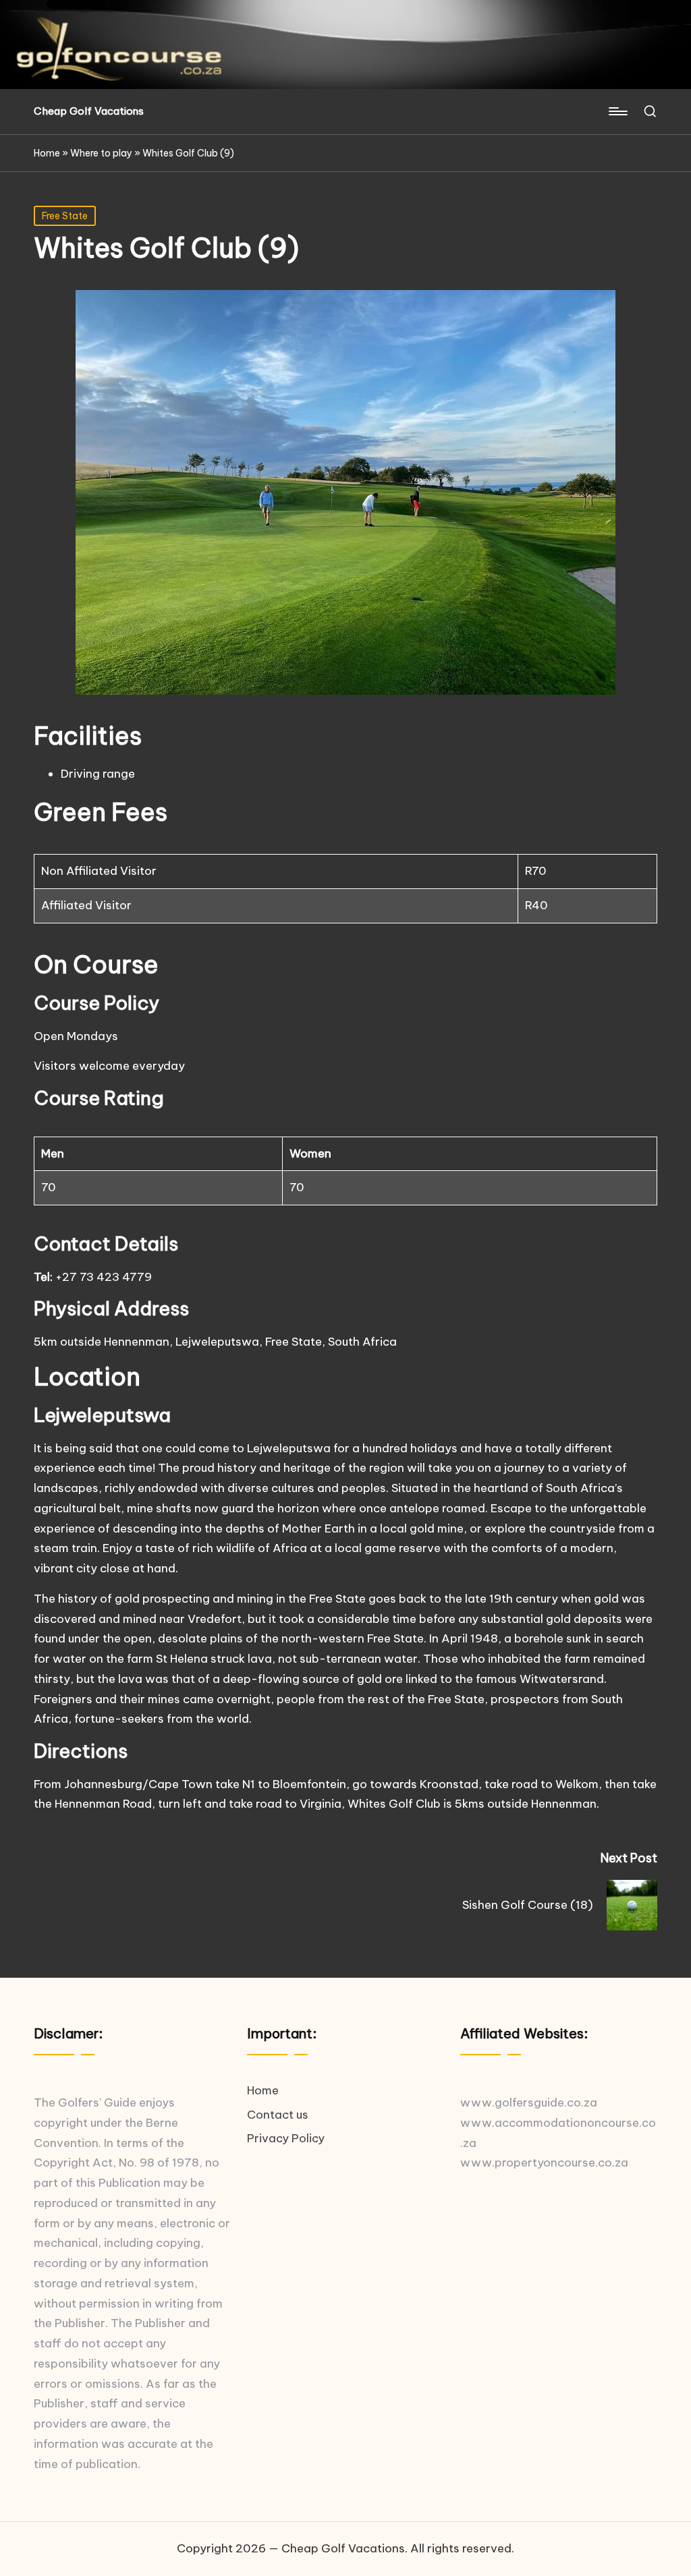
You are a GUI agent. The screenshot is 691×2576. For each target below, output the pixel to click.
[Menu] (617, 111)
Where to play (101, 153)
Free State (65, 216)
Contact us (278, 2115)
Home (47, 153)
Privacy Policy (286, 2138)
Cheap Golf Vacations (89, 112)
